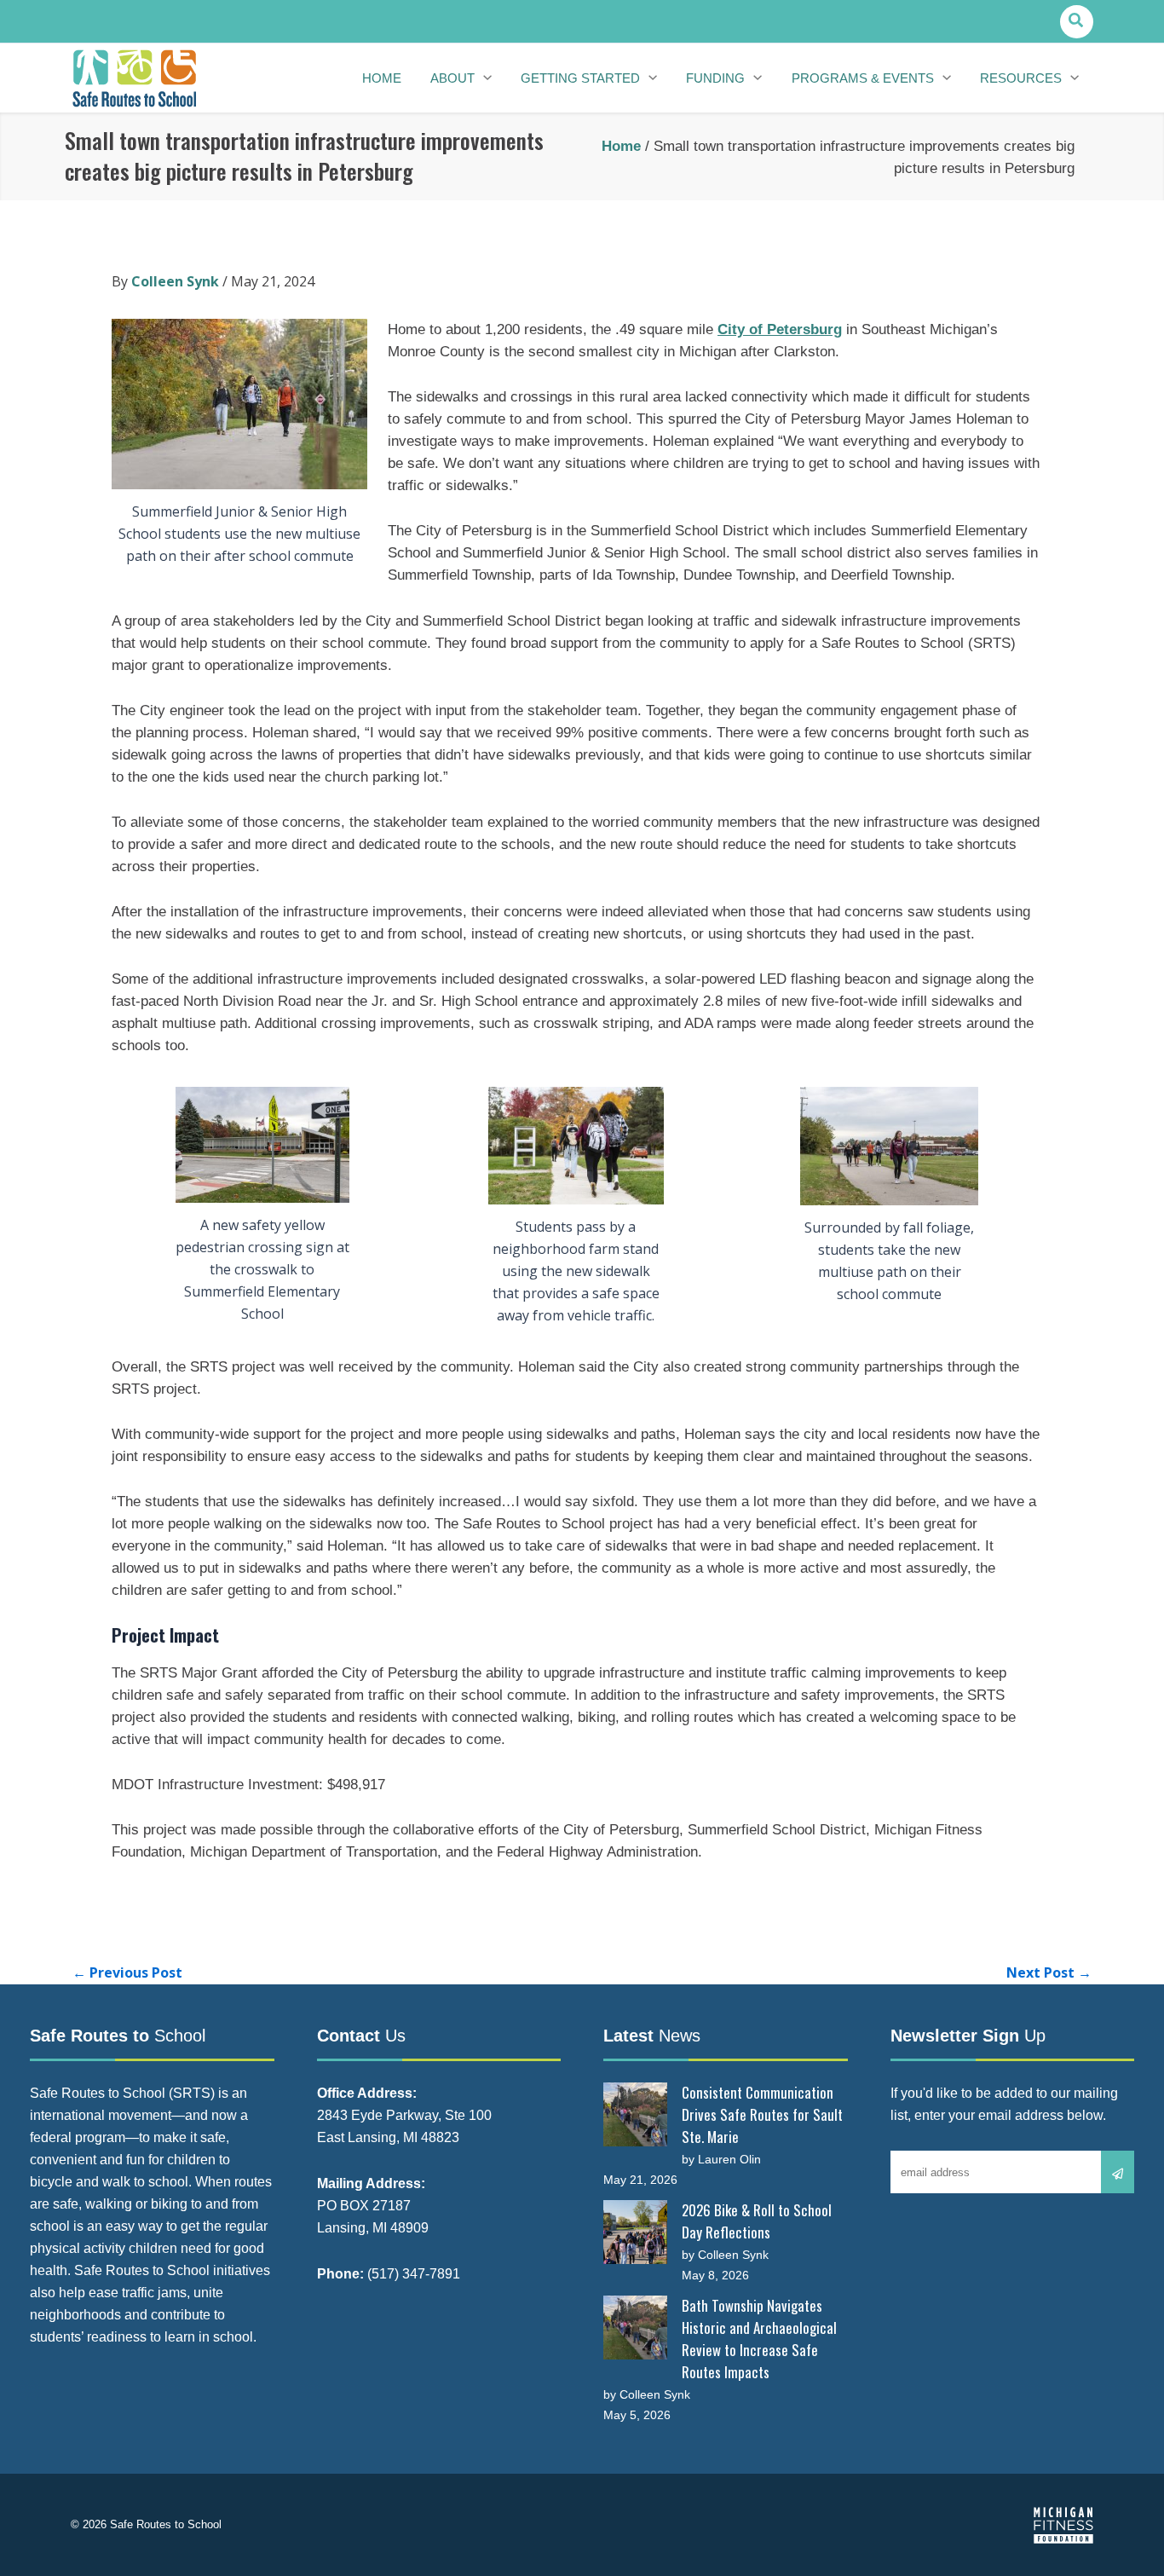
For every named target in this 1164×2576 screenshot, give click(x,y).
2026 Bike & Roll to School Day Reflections (757, 2221)
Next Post (1049, 1972)
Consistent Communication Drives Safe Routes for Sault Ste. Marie (762, 2114)
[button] (1077, 22)
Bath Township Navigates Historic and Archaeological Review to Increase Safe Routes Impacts (759, 2339)
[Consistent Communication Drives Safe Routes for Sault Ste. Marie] (635, 2114)
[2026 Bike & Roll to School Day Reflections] (635, 2232)
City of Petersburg (780, 329)
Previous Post (127, 1972)
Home (621, 146)
